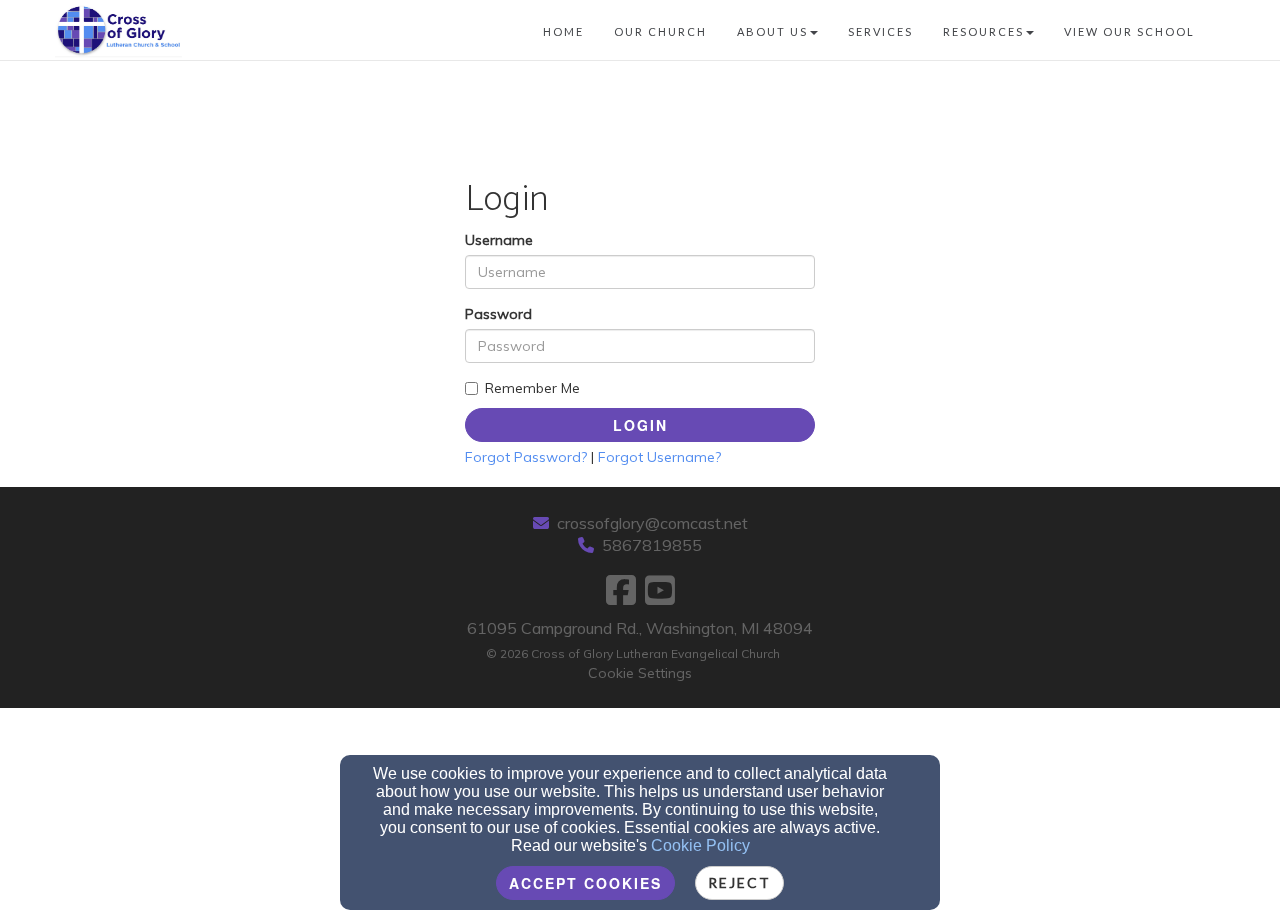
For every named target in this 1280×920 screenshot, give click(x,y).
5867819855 (652, 545)
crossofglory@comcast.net (652, 523)
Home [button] (563, 31)
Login (640, 425)
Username (499, 240)
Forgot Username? (659, 457)
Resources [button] (983, 31)
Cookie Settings (640, 673)
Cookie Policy (700, 845)
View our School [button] (1129, 31)
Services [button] (880, 31)
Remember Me (532, 388)
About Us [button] (772, 31)
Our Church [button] (660, 31)
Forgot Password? (526, 457)
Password (498, 314)
